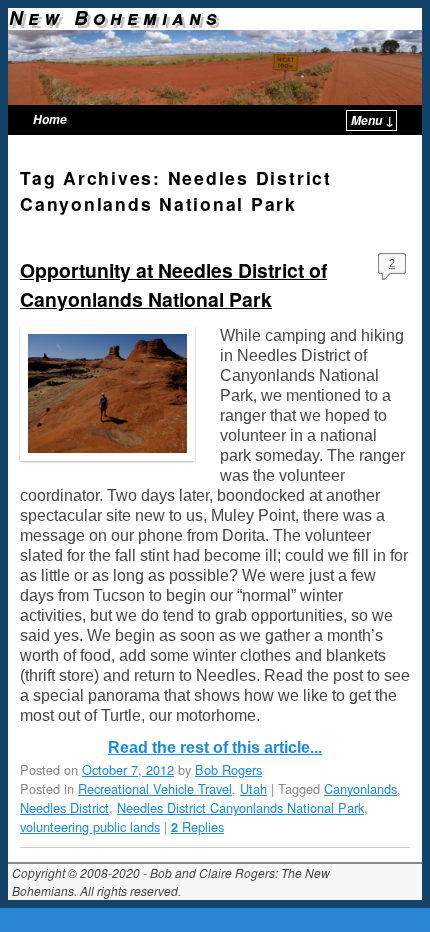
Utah (253, 788)
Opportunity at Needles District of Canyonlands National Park (173, 284)
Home (50, 119)
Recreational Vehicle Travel (155, 788)
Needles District (64, 807)
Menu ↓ (372, 120)
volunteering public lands (90, 826)
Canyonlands (360, 788)
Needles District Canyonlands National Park (240, 807)
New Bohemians (115, 17)
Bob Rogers (228, 769)
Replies (197, 826)
